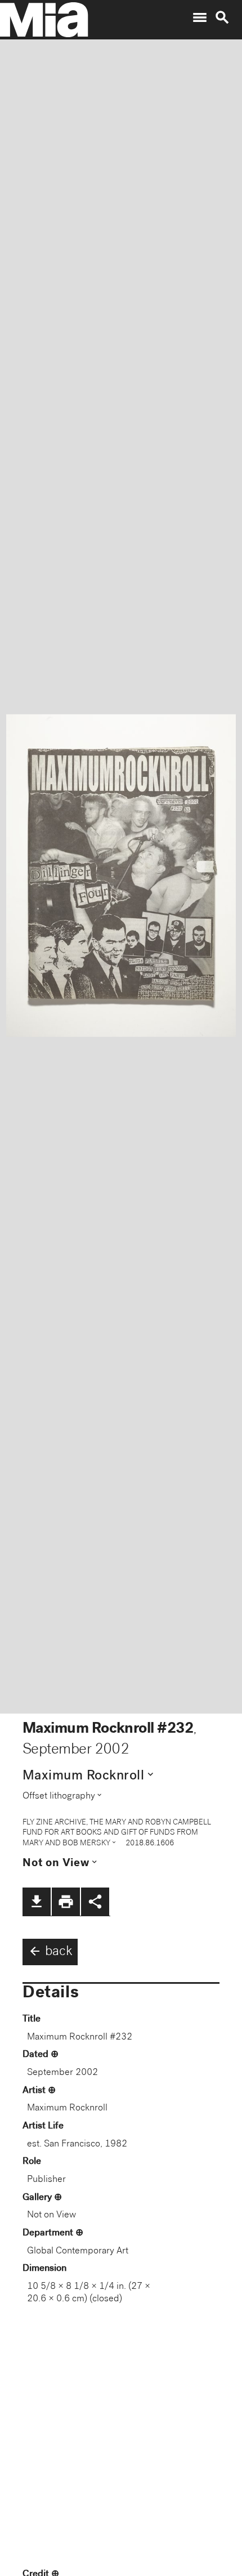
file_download (37, 1902)
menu (200, 17)
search (222, 17)
